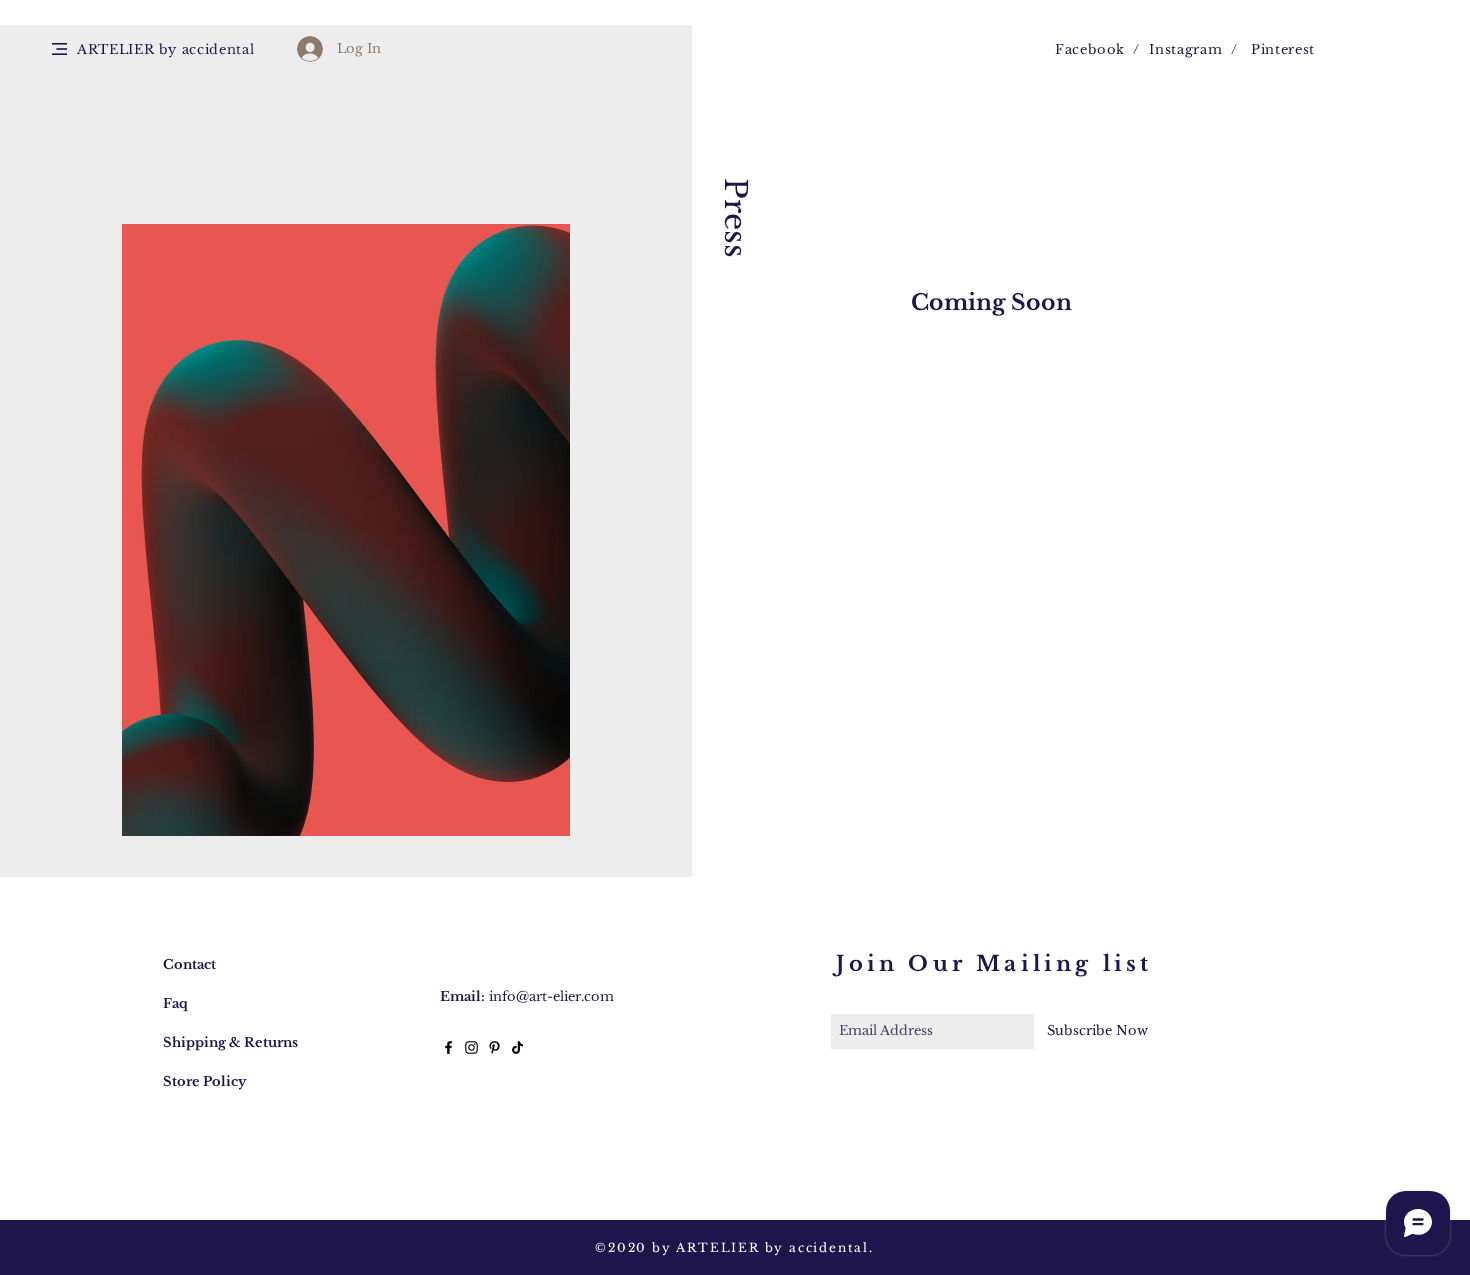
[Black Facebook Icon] (448, 1047)
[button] (59, 49)
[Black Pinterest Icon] (494, 1047)
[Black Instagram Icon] (471, 1047)
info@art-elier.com (551, 996)
